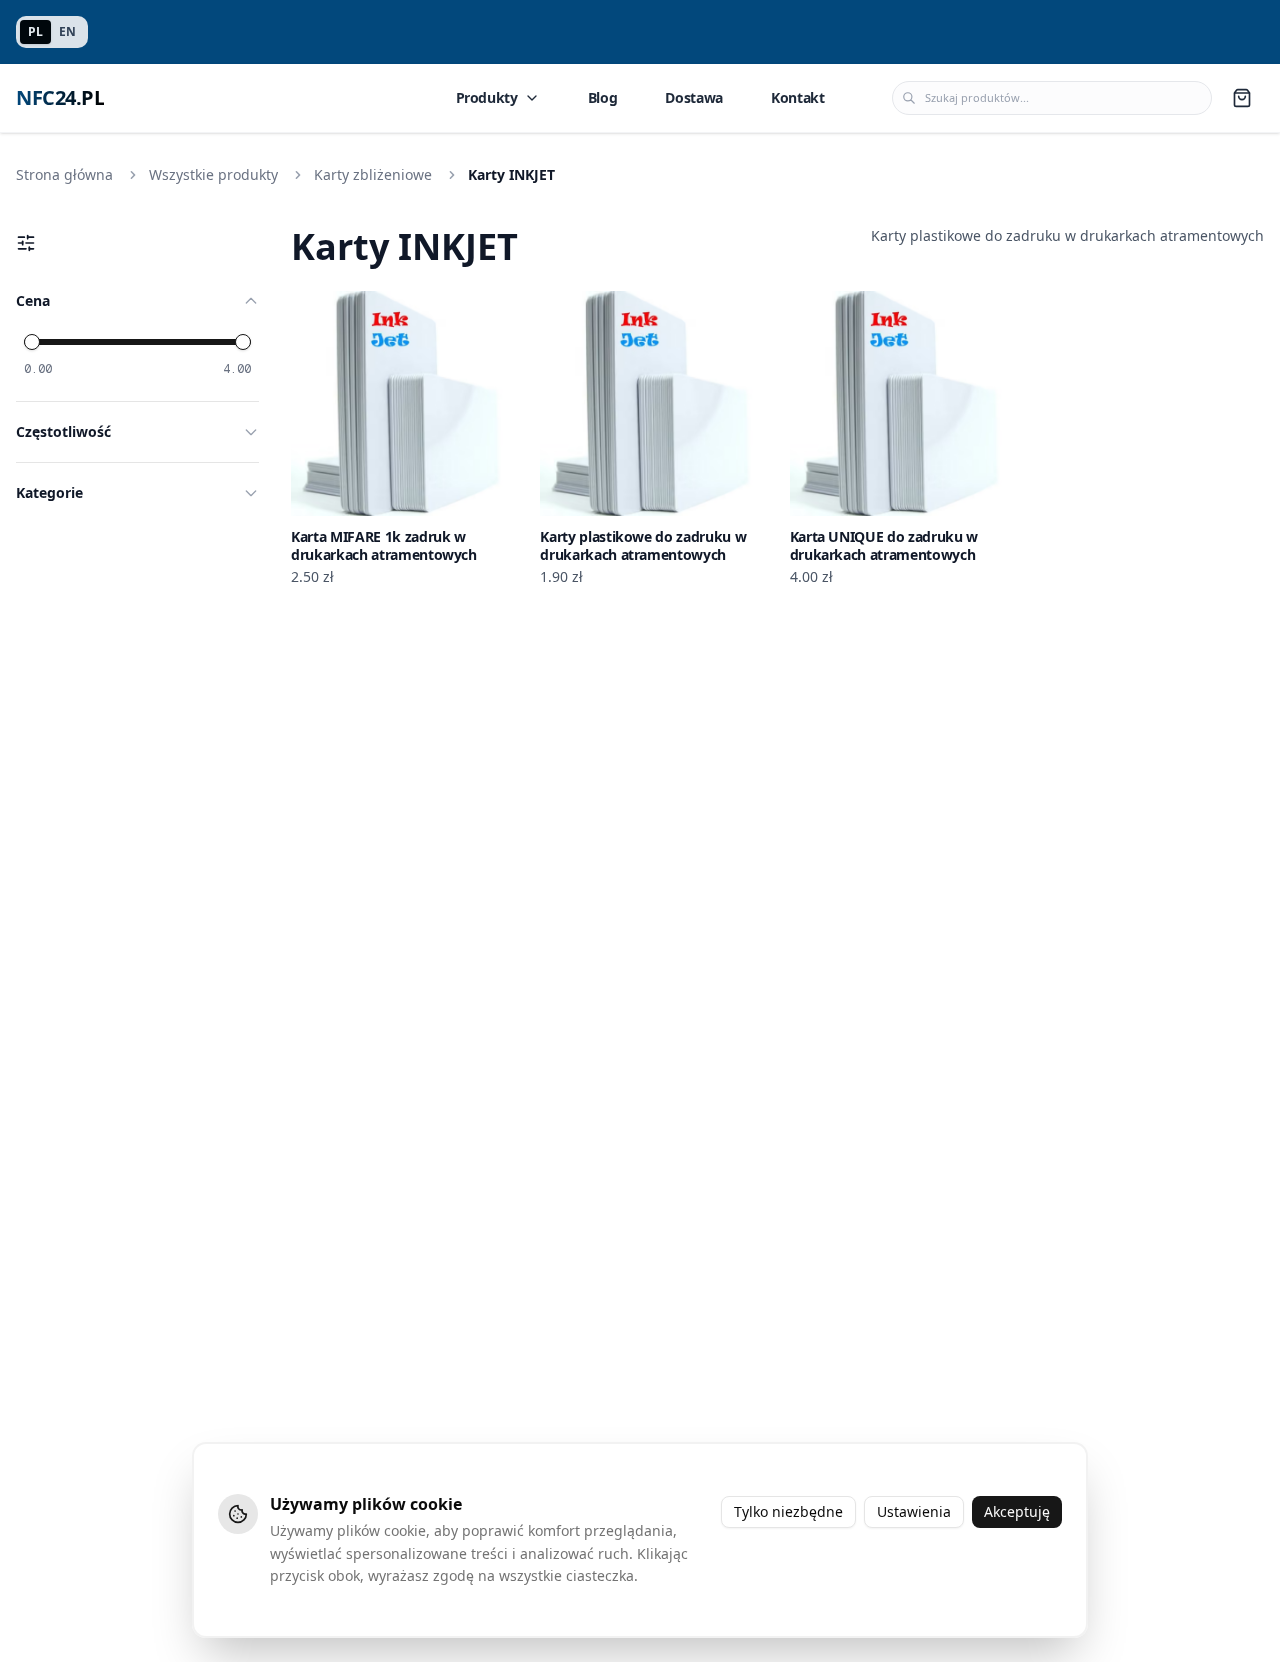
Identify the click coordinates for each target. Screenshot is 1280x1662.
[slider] (32, 342)
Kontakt (798, 97)
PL (35, 31)
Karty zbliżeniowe (373, 174)
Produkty (487, 97)
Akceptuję (1017, 1511)
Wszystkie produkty (213, 174)
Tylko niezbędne (788, 1511)
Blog (603, 97)
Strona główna (64, 174)
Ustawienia (914, 1511)
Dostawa (694, 97)
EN (67, 31)
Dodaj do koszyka (416, 499)
